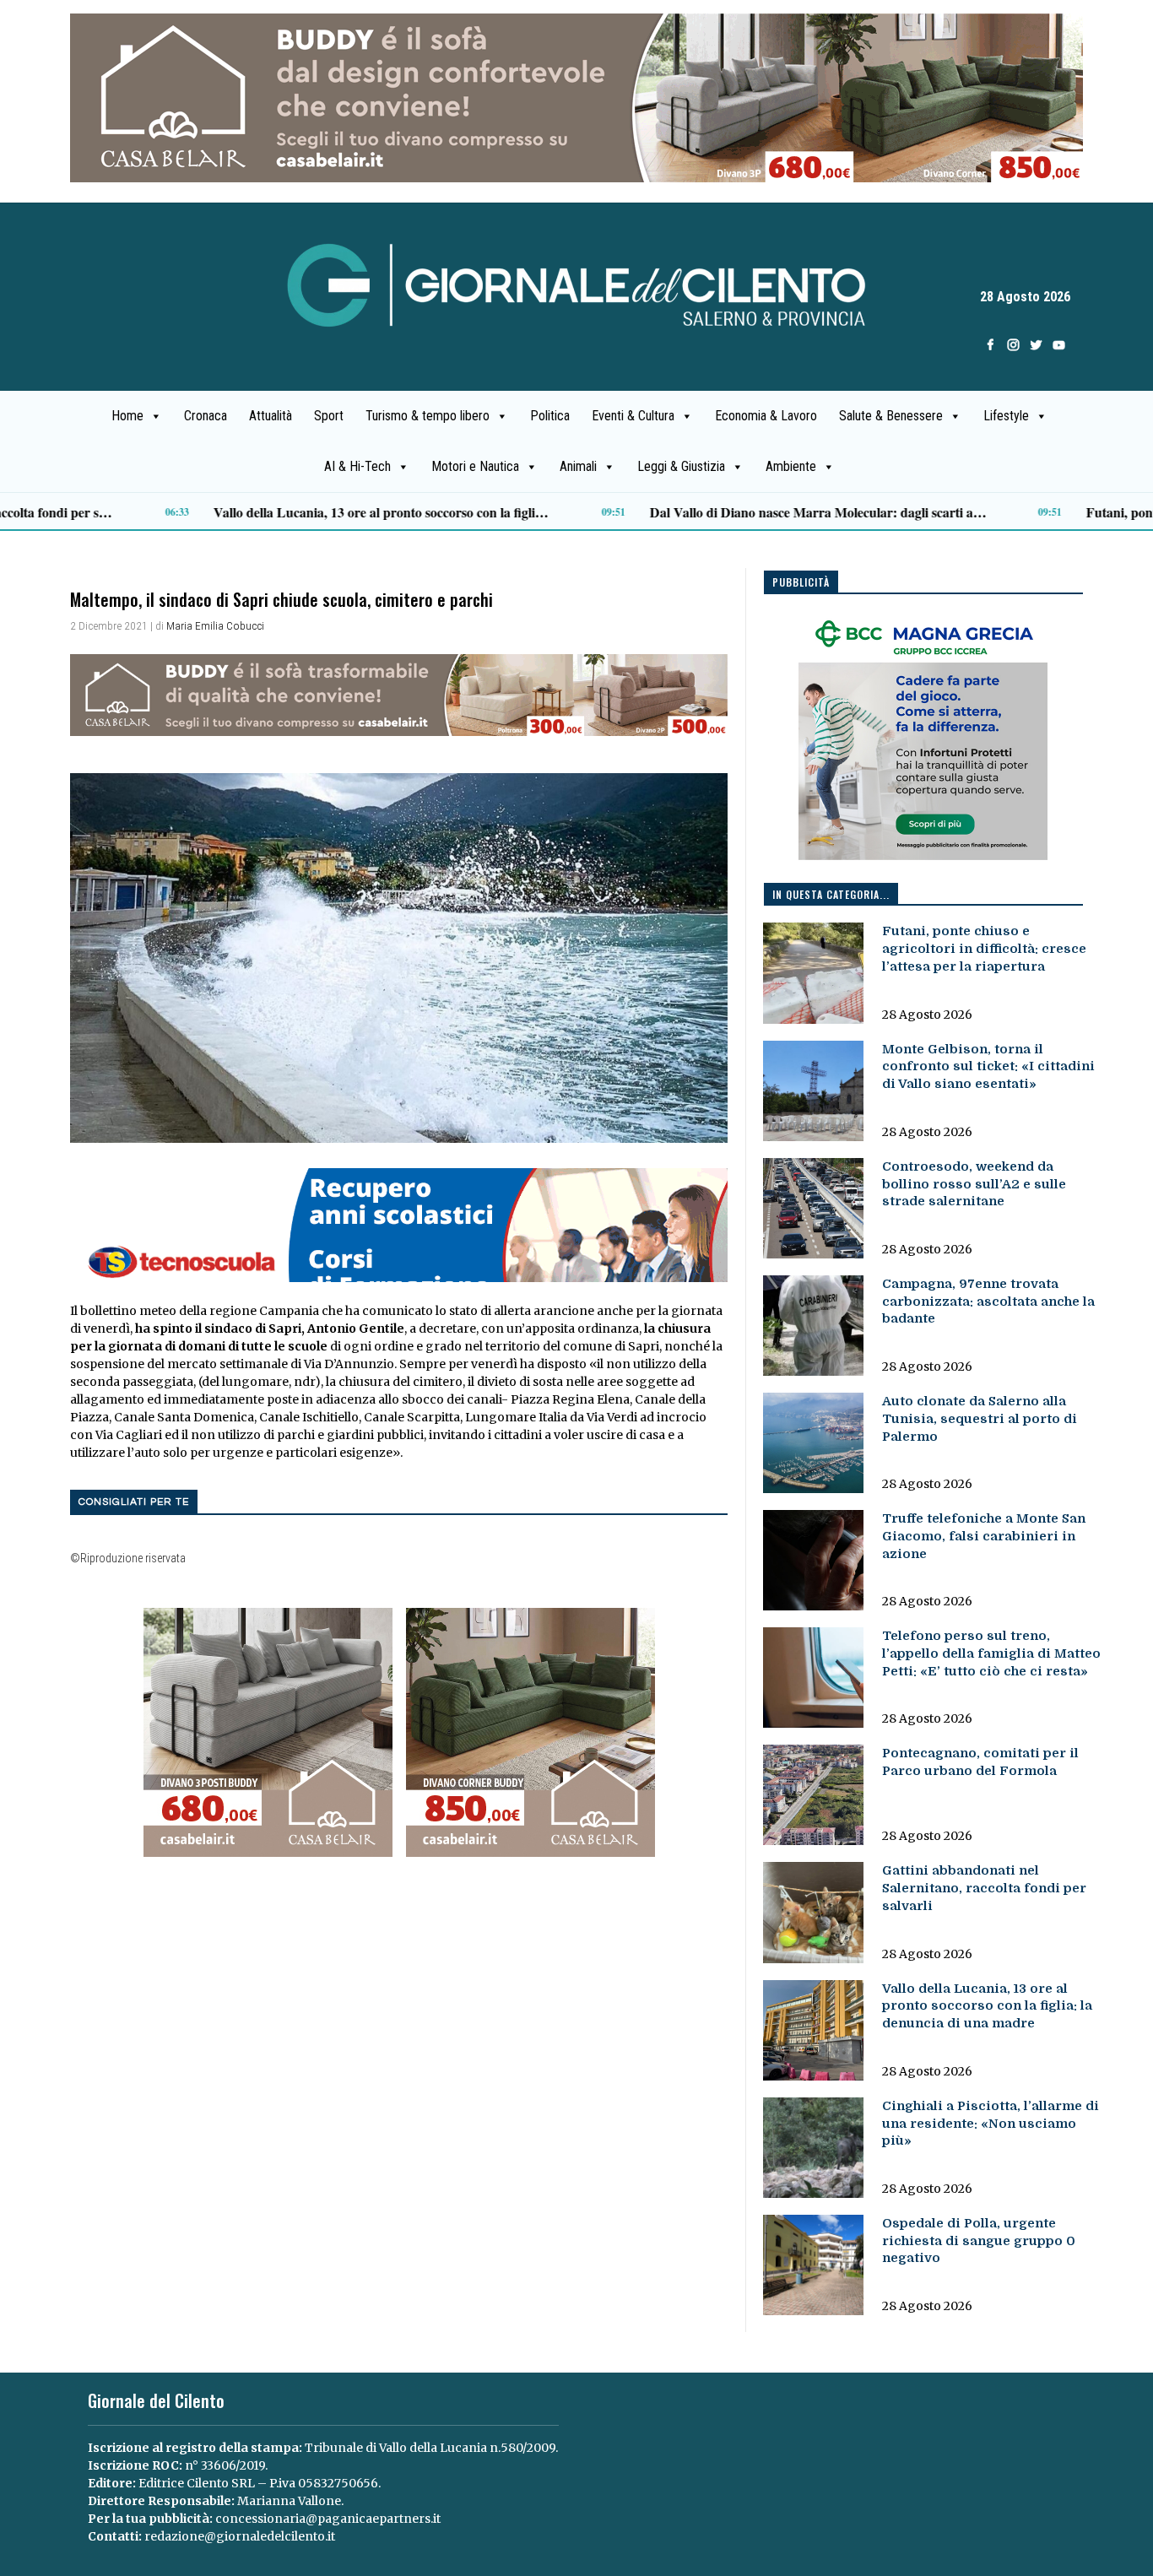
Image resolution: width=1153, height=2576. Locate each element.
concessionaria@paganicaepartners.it (328, 2519)
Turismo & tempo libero (428, 416)
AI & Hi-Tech (357, 466)
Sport (329, 416)
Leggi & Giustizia (681, 466)
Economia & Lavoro (766, 416)
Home (127, 416)
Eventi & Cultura (633, 416)
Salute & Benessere (891, 416)
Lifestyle (1006, 416)
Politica (550, 416)
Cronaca (206, 416)
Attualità (271, 416)
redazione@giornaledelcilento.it (240, 2536)
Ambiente (791, 466)
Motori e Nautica (475, 466)
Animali (578, 466)
